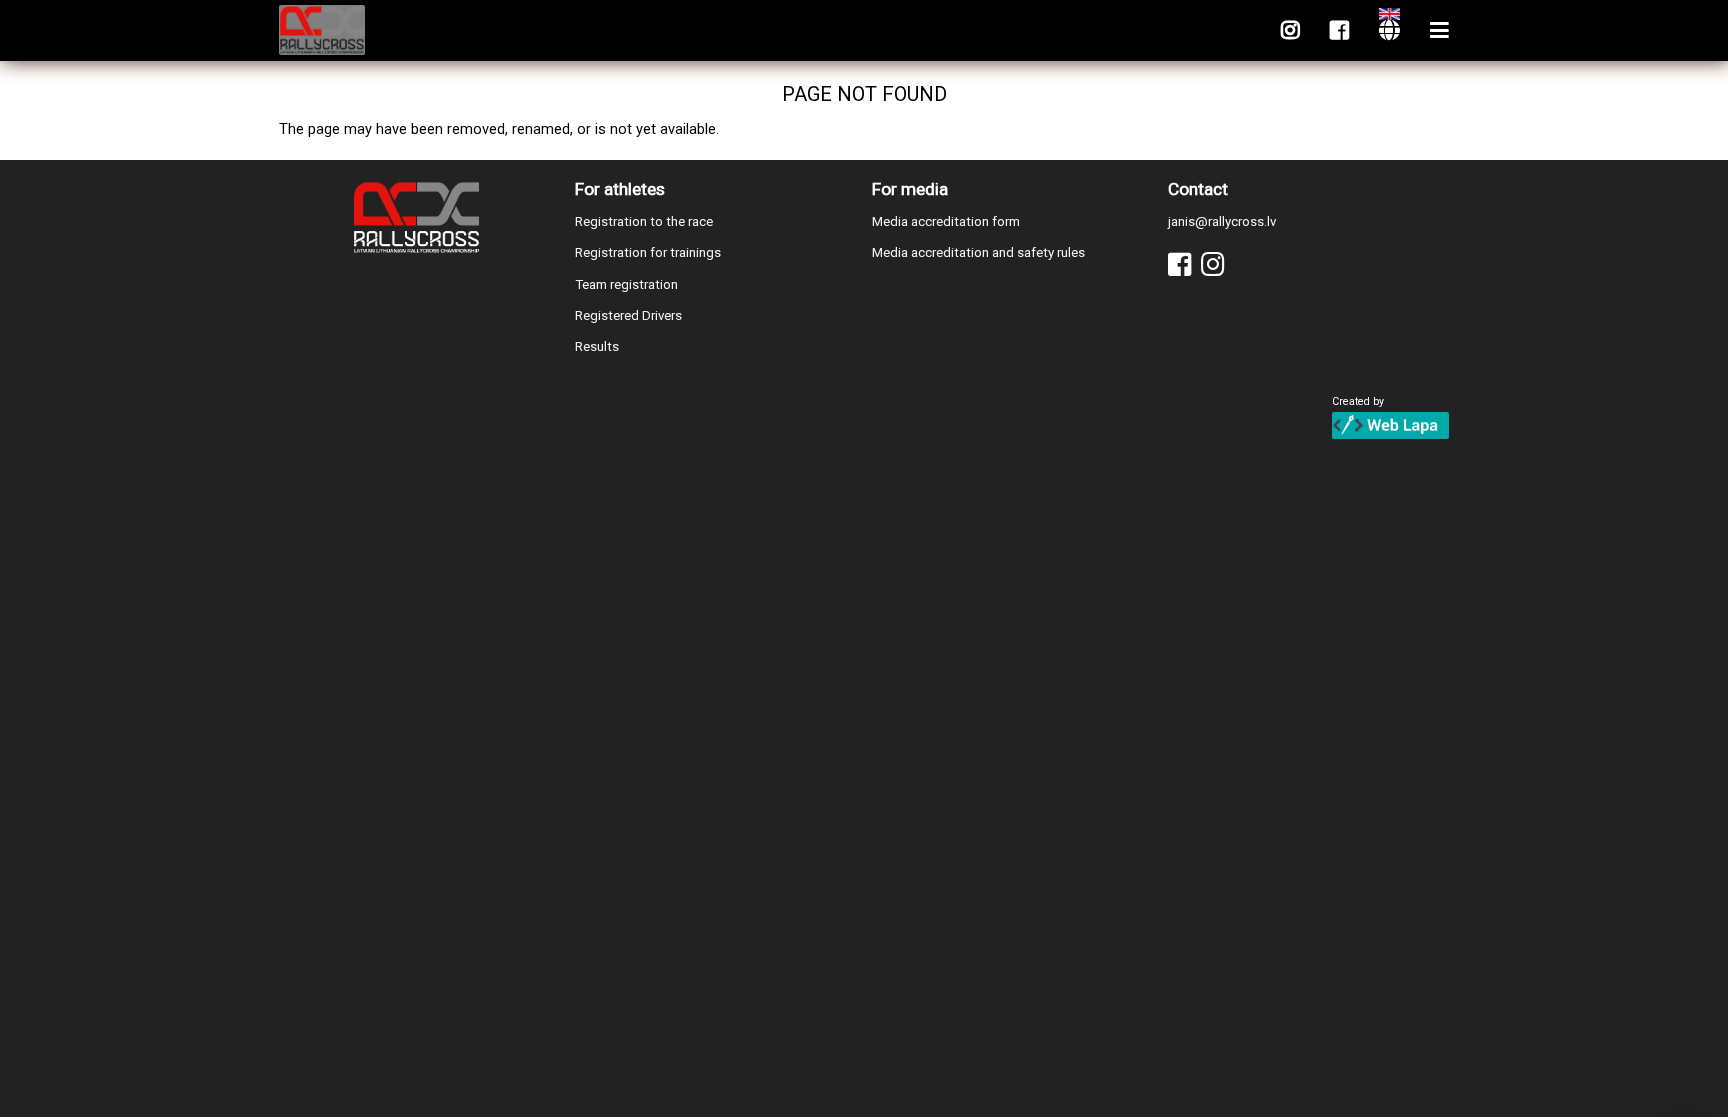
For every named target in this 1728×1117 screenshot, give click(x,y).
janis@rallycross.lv (1222, 221)
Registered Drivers (628, 315)
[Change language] (1389, 30)
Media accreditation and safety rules (978, 252)
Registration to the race (644, 221)
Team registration (626, 284)
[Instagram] (1290, 30)
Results (597, 346)
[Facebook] (1339, 30)
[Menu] (1439, 30)
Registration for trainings (648, 252)
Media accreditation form (946, 221)
